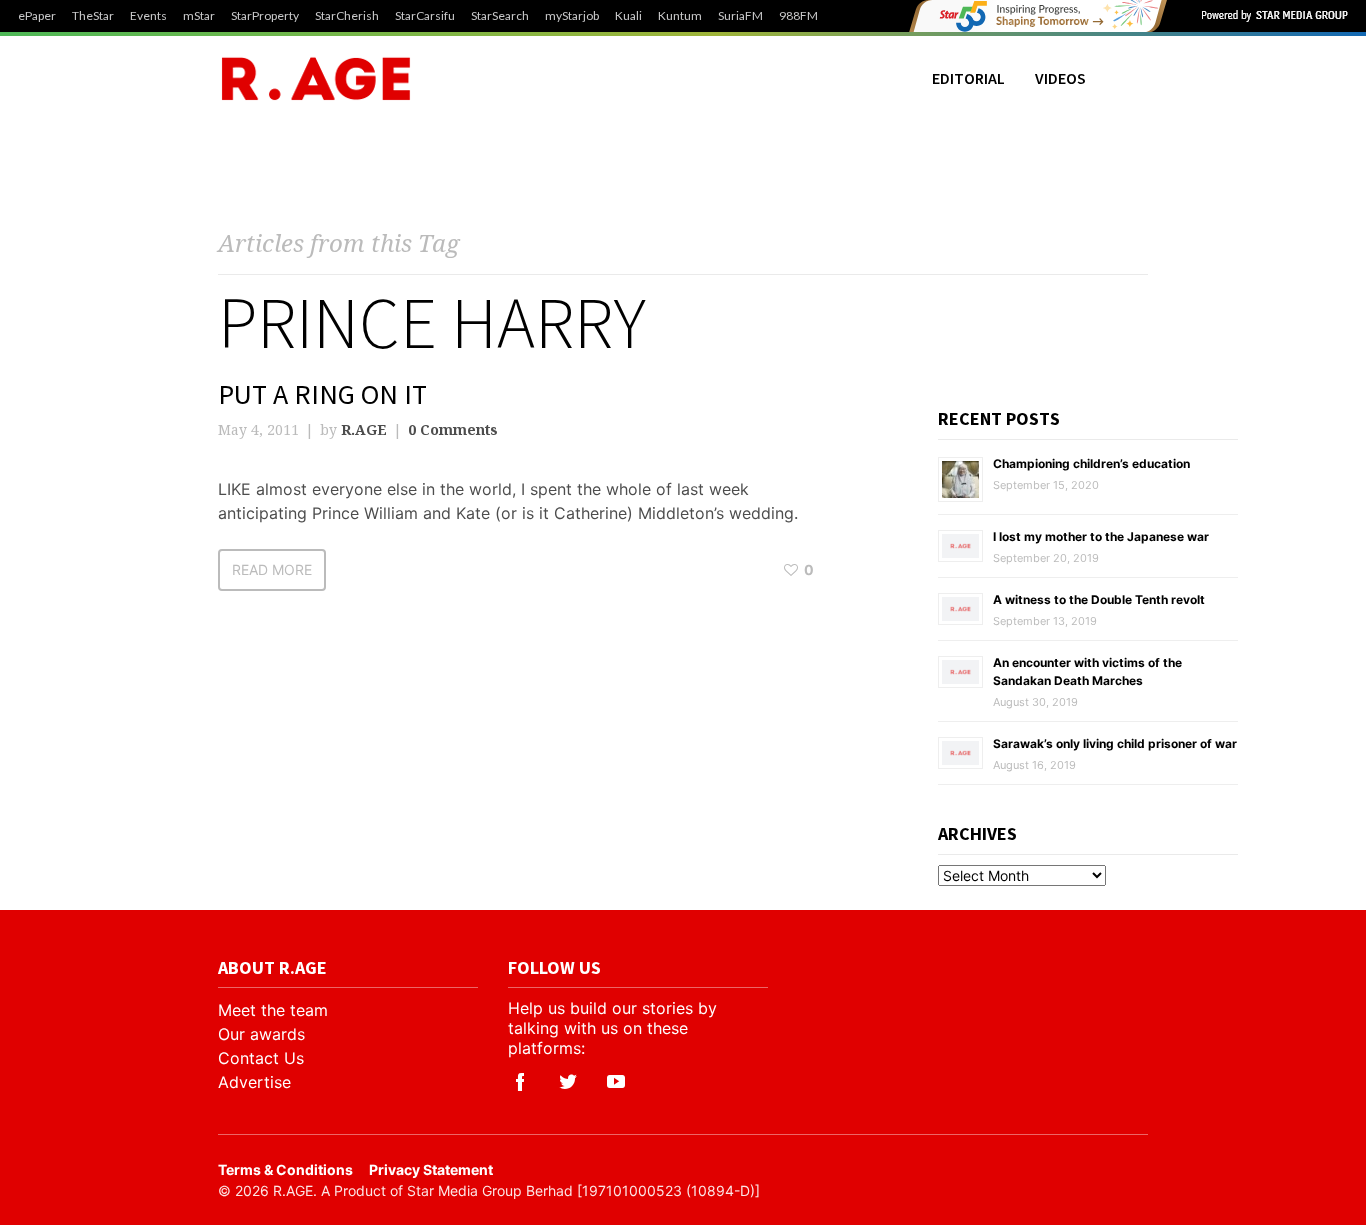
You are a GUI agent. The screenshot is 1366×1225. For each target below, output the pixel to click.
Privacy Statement (431, 1169)
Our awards (261, 1034)
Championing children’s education (1091, 463)
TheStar (93, 16)
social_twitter (568, 1082)
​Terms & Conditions (285, 1169)
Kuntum (680, 16)
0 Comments (453, 429)
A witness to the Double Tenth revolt (1099, 599)
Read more (272, 569)
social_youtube (616, 1082)
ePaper (37, 16)
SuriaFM (740, 16)
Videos (1060, 78)
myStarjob (572, 16)
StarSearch (500, 16)
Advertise (254, 1082)
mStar (199, 16)
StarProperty (265, 16)
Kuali (628, 16)
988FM (798, 16)
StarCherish (347, 16)
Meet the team (273, 1010)
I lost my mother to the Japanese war (1101, 536)
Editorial (968, 78)
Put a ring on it (322, 394)
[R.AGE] (316, 78)
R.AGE (364, 429)
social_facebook (520, 1082)
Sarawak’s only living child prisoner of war (1115, 743)
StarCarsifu (425, 16)
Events (148, 16)
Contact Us (261, 1058)
